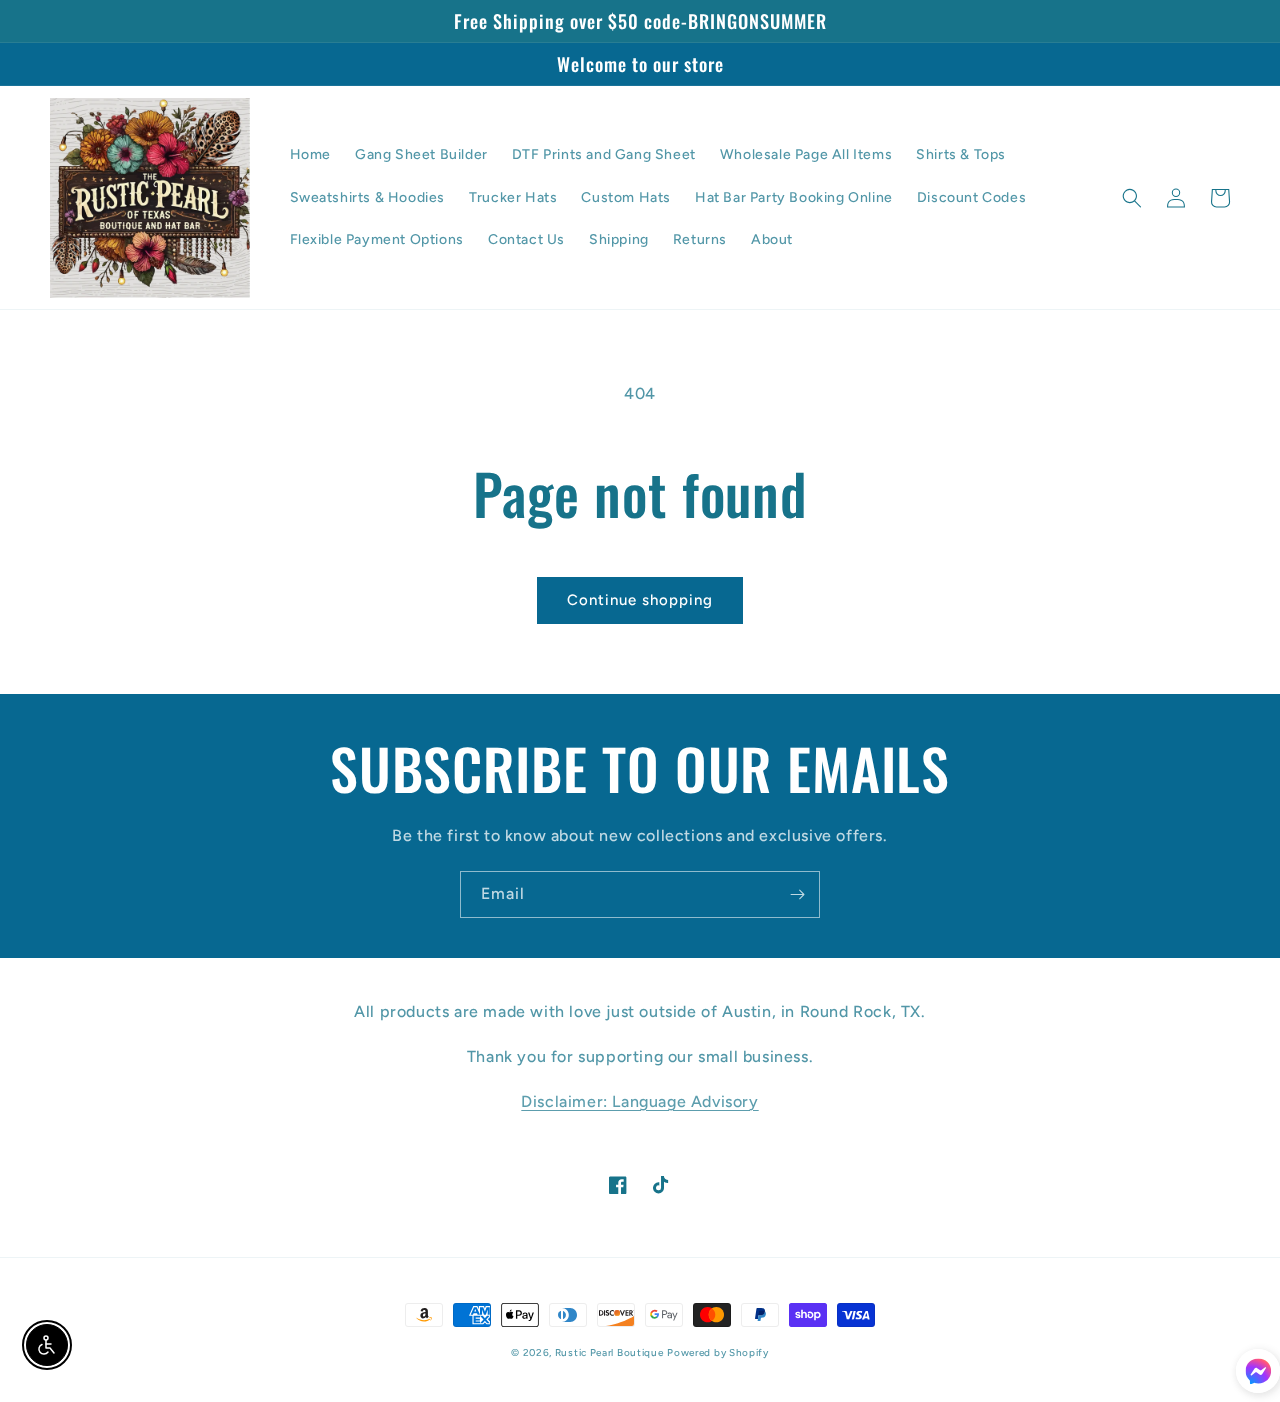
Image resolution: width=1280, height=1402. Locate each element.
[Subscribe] (797, 894)
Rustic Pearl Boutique (609, 1352)
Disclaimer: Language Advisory (639, 1101)
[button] (1132, 198)
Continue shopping (640, 600)
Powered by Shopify (718, 1352)
